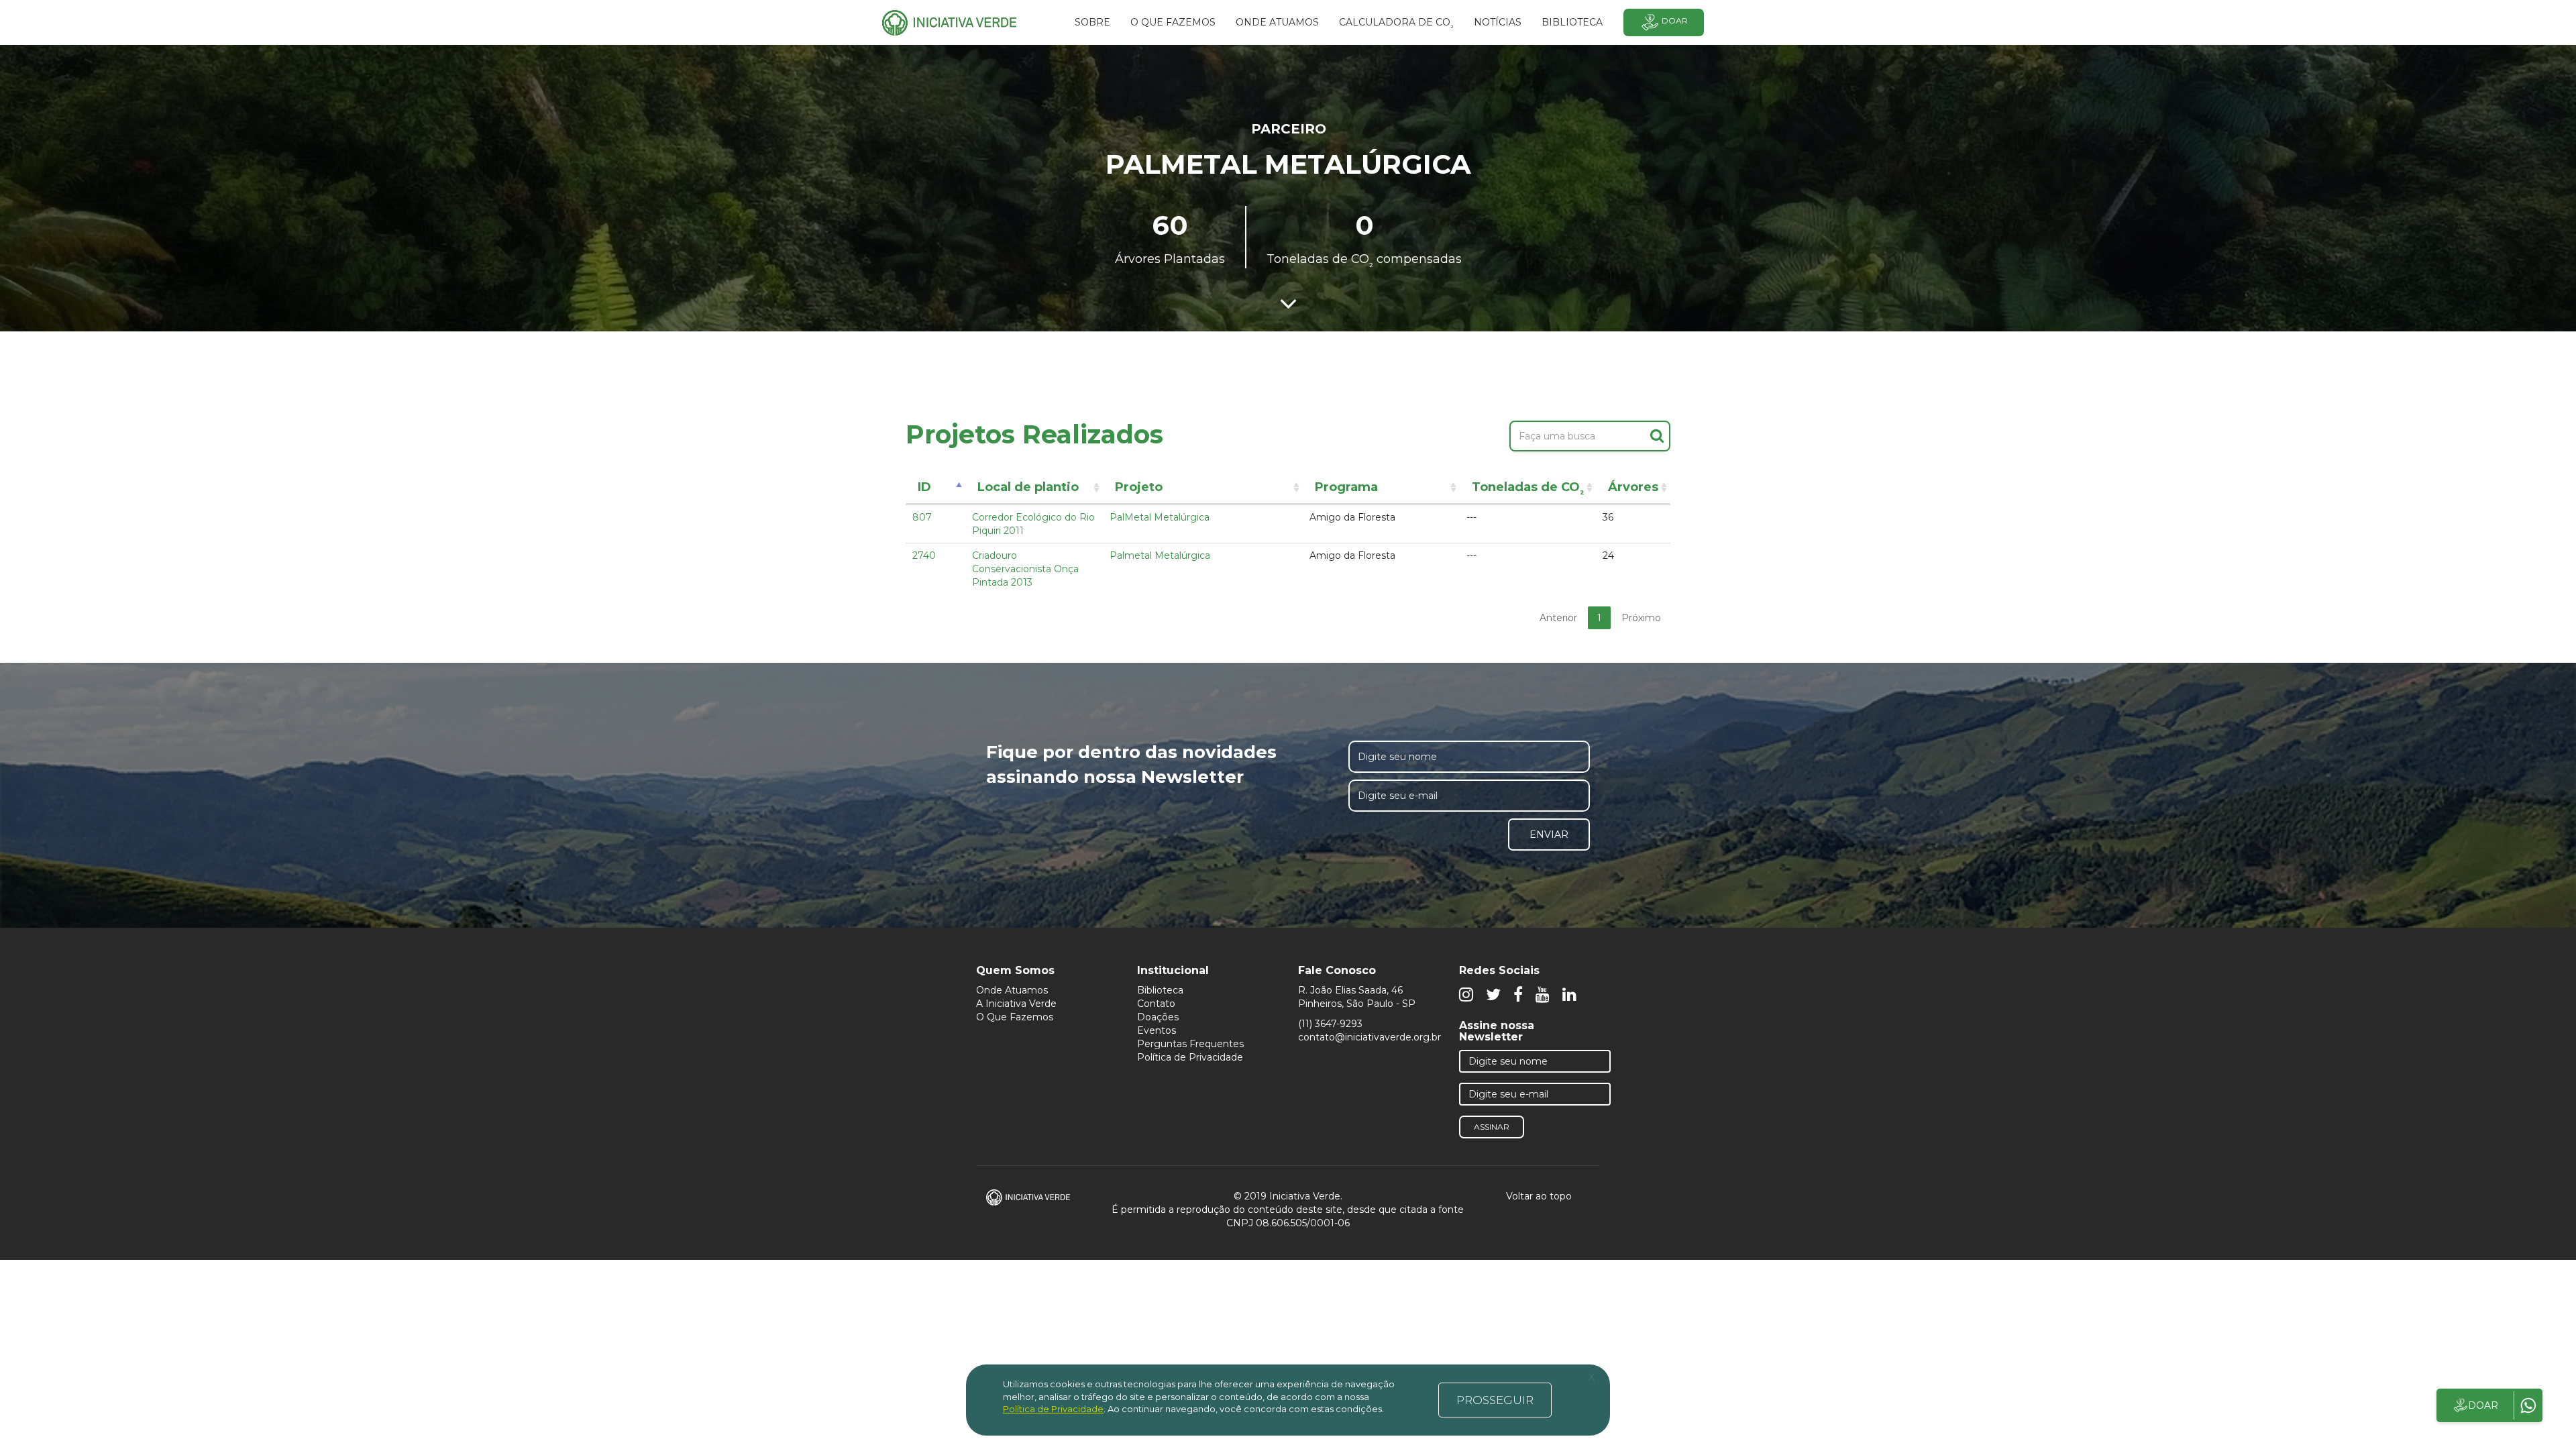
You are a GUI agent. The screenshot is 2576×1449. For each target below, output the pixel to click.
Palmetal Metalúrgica (1160, 555)
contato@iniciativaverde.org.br (1370, 1037)
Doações (1158, 1017)
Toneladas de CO (1528, 489)
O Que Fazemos (1015, 1017)
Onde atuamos (1277, 22)
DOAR (2483, 1405)
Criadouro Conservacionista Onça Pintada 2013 (1025, 569)
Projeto (1139, 487)
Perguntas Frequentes (1190, 1044)
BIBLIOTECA (1572, 22)
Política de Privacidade (1190, 1057)
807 (922, 517)
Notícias (1498, 22)
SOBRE (1092, 22)
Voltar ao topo (1540, 1196)
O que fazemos (1173, 22)
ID (924, 487)
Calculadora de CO (1396, 24)
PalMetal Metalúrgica (1160, 517)
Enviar (1549, 835)
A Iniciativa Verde (1016, 1004)
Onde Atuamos (1012, 990)
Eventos (1157, 1030)
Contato (1156, 1004)
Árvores (1633, 487)
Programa (1346, 487)
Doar (1675, 20)
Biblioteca (1160, 990)
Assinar (1492, 1127)
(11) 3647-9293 (1330, 1024)
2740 (924, 555)
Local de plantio (1028, 487)
